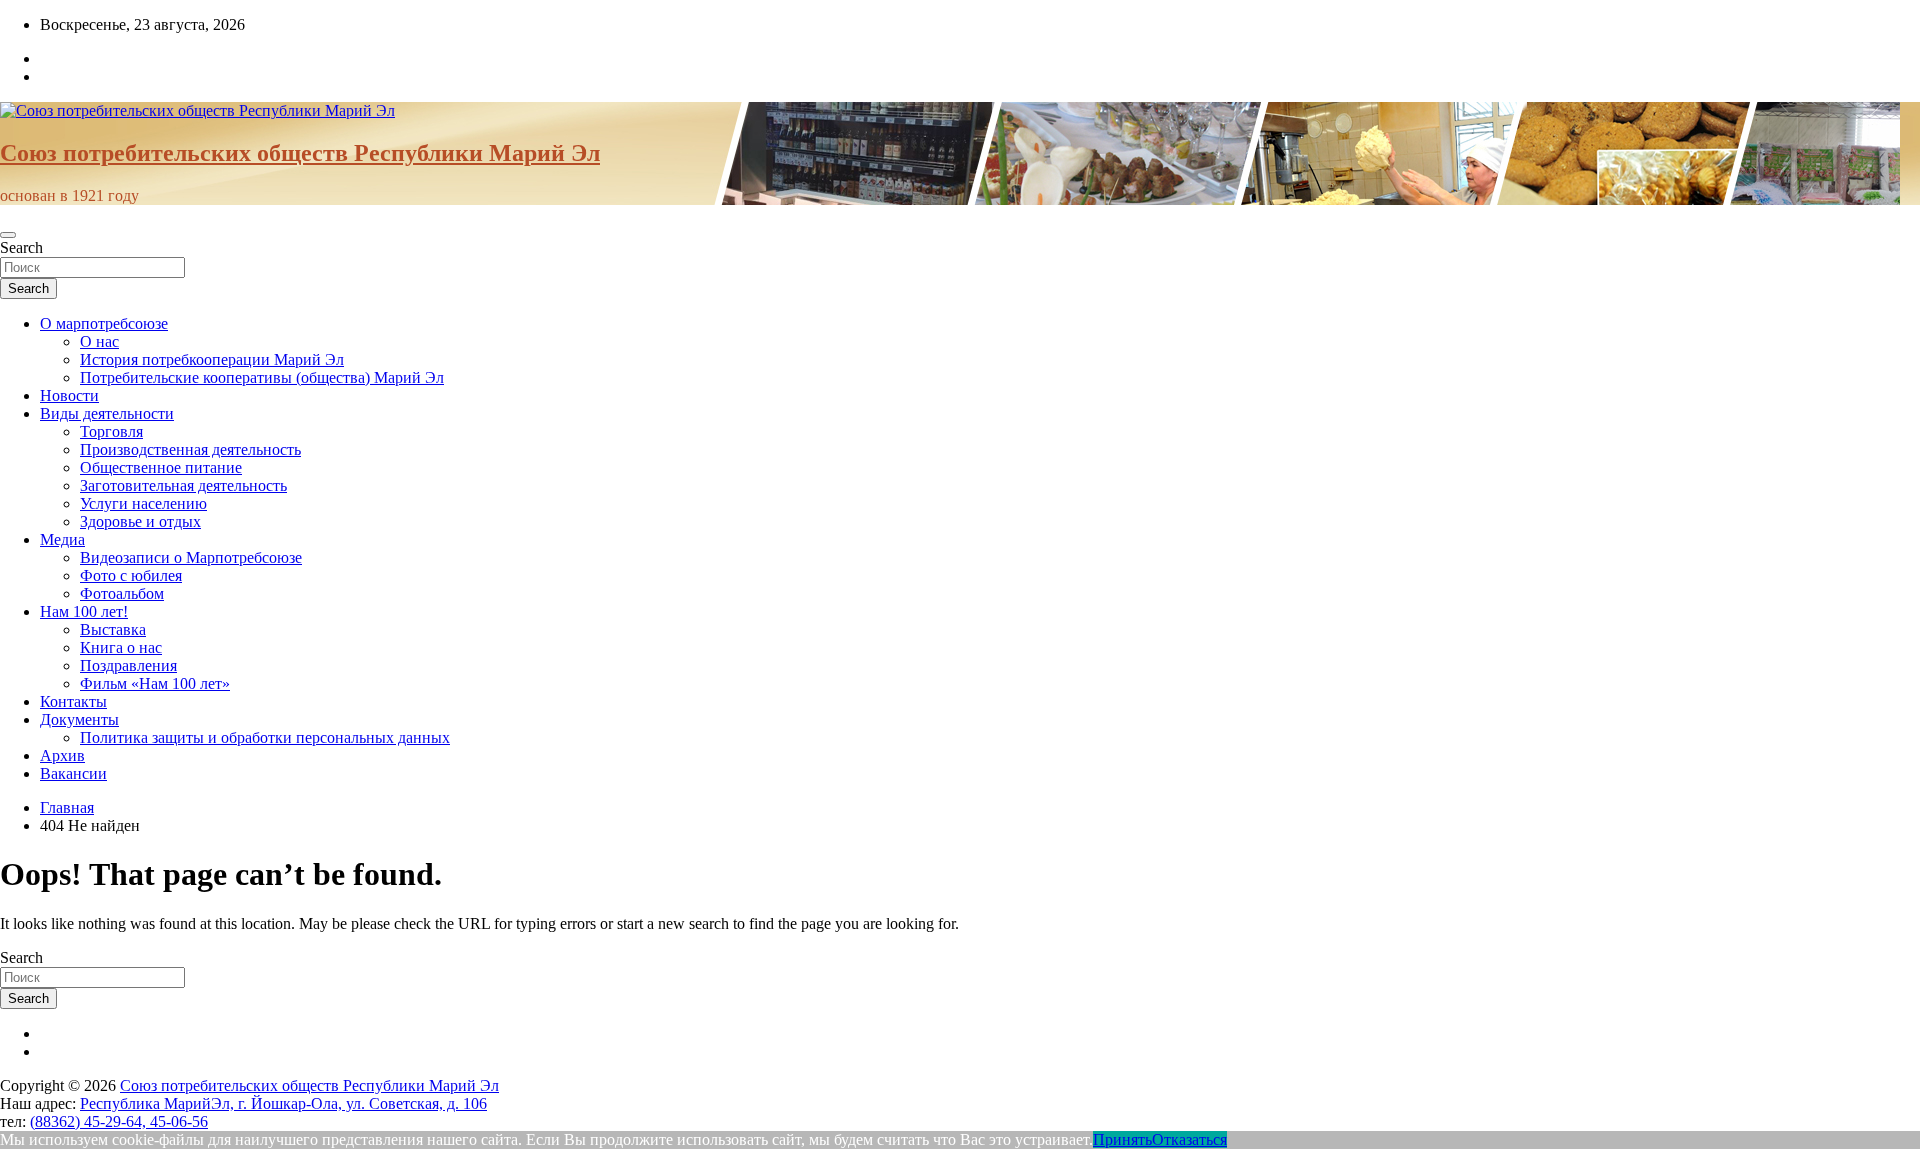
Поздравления (128, 665)
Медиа (62, 539)
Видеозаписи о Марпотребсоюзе (191, 557)
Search (21, 247)
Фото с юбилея (131, 575)
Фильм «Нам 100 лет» (155, 683)
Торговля (111, 431)
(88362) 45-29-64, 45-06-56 (119, 1121)
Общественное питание (161, 467)
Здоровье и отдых (140, 521)
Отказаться (1189, 1139)
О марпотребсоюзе (104, 323)
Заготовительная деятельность (183, 485)
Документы (79, 719)
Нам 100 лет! (84, 611)
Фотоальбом (122, 593)
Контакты (73, 701)
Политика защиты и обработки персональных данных (265, 737)
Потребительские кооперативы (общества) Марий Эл (262, 377)
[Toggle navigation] (8, 235)
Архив (62, 755)
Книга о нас (121, 647)
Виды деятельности (107, 413)
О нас (99, 341)
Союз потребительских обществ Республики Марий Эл (300, 153)
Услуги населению (143, 503)
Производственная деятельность (190, 449)
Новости (69, 395)
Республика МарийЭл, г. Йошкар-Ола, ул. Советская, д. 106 (283, 1103)
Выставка (113, 629)
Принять (1122, 1139)
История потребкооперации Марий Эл (212, 359)
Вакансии (73, 773)
